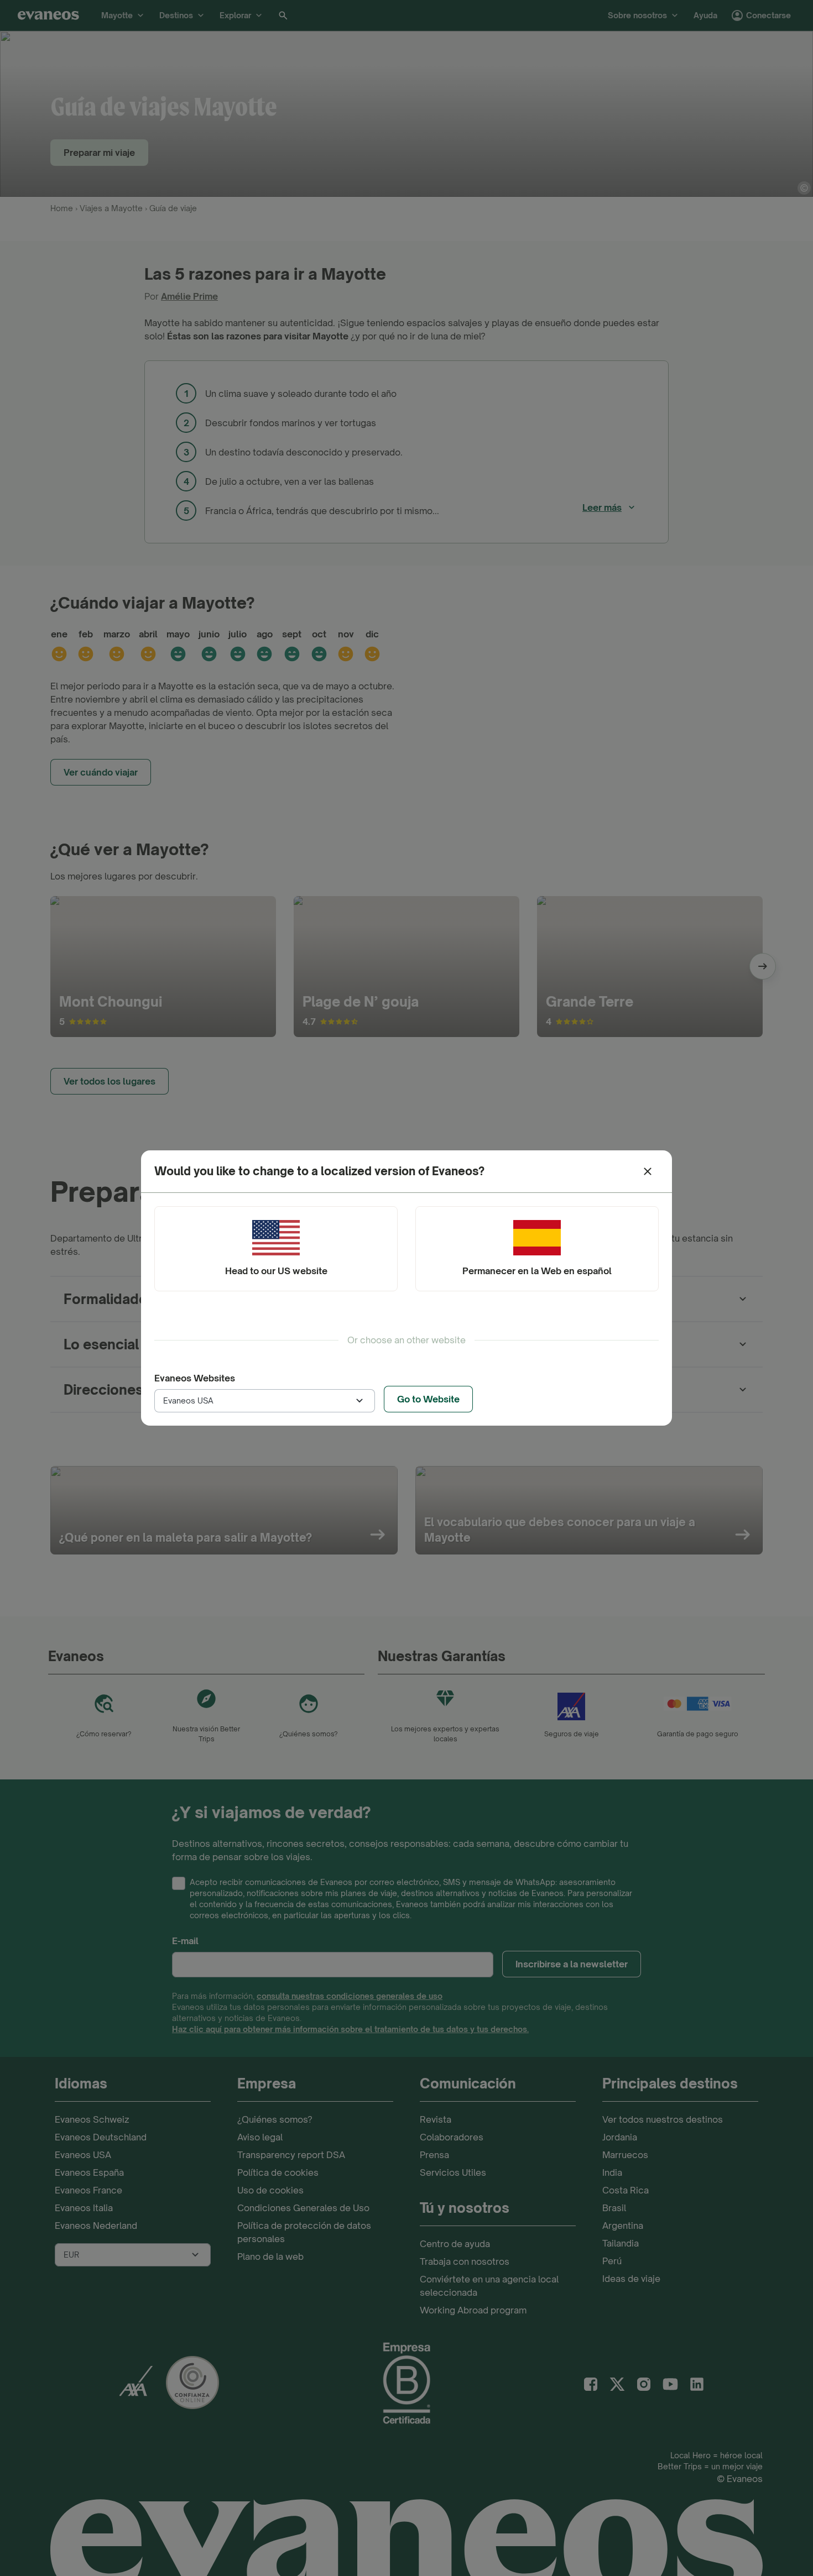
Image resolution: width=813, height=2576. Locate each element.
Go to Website (428, 1399)
